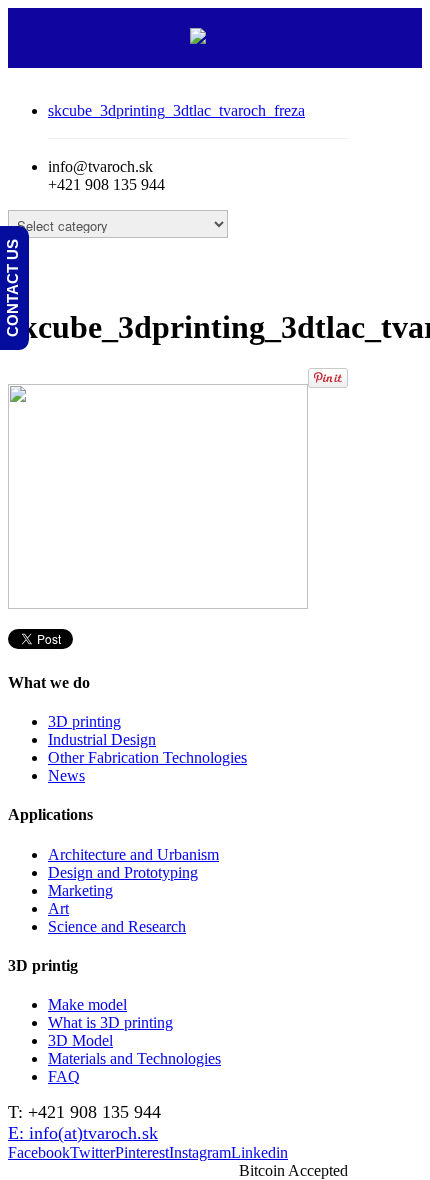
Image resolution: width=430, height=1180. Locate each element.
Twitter (92, 1152)
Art (58, 908)
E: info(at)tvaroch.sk (83, 1133)
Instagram (200, 1152)
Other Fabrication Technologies (147, 757)
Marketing (80, 890)
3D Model (80, 1040)
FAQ (64, 1076)
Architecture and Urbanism (133, 854)
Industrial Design (102, 739)
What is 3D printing (110, 1022)
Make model (87, 1004)
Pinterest (142, 1152)
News (66, 775)
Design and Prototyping (123, 872)
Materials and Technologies (134, 1058)
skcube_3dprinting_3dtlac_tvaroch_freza (176, 110)
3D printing (84, 721)
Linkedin (259, 1152)
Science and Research (117, 926)
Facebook (39, 1152)
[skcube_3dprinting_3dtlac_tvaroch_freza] (158, 603)
